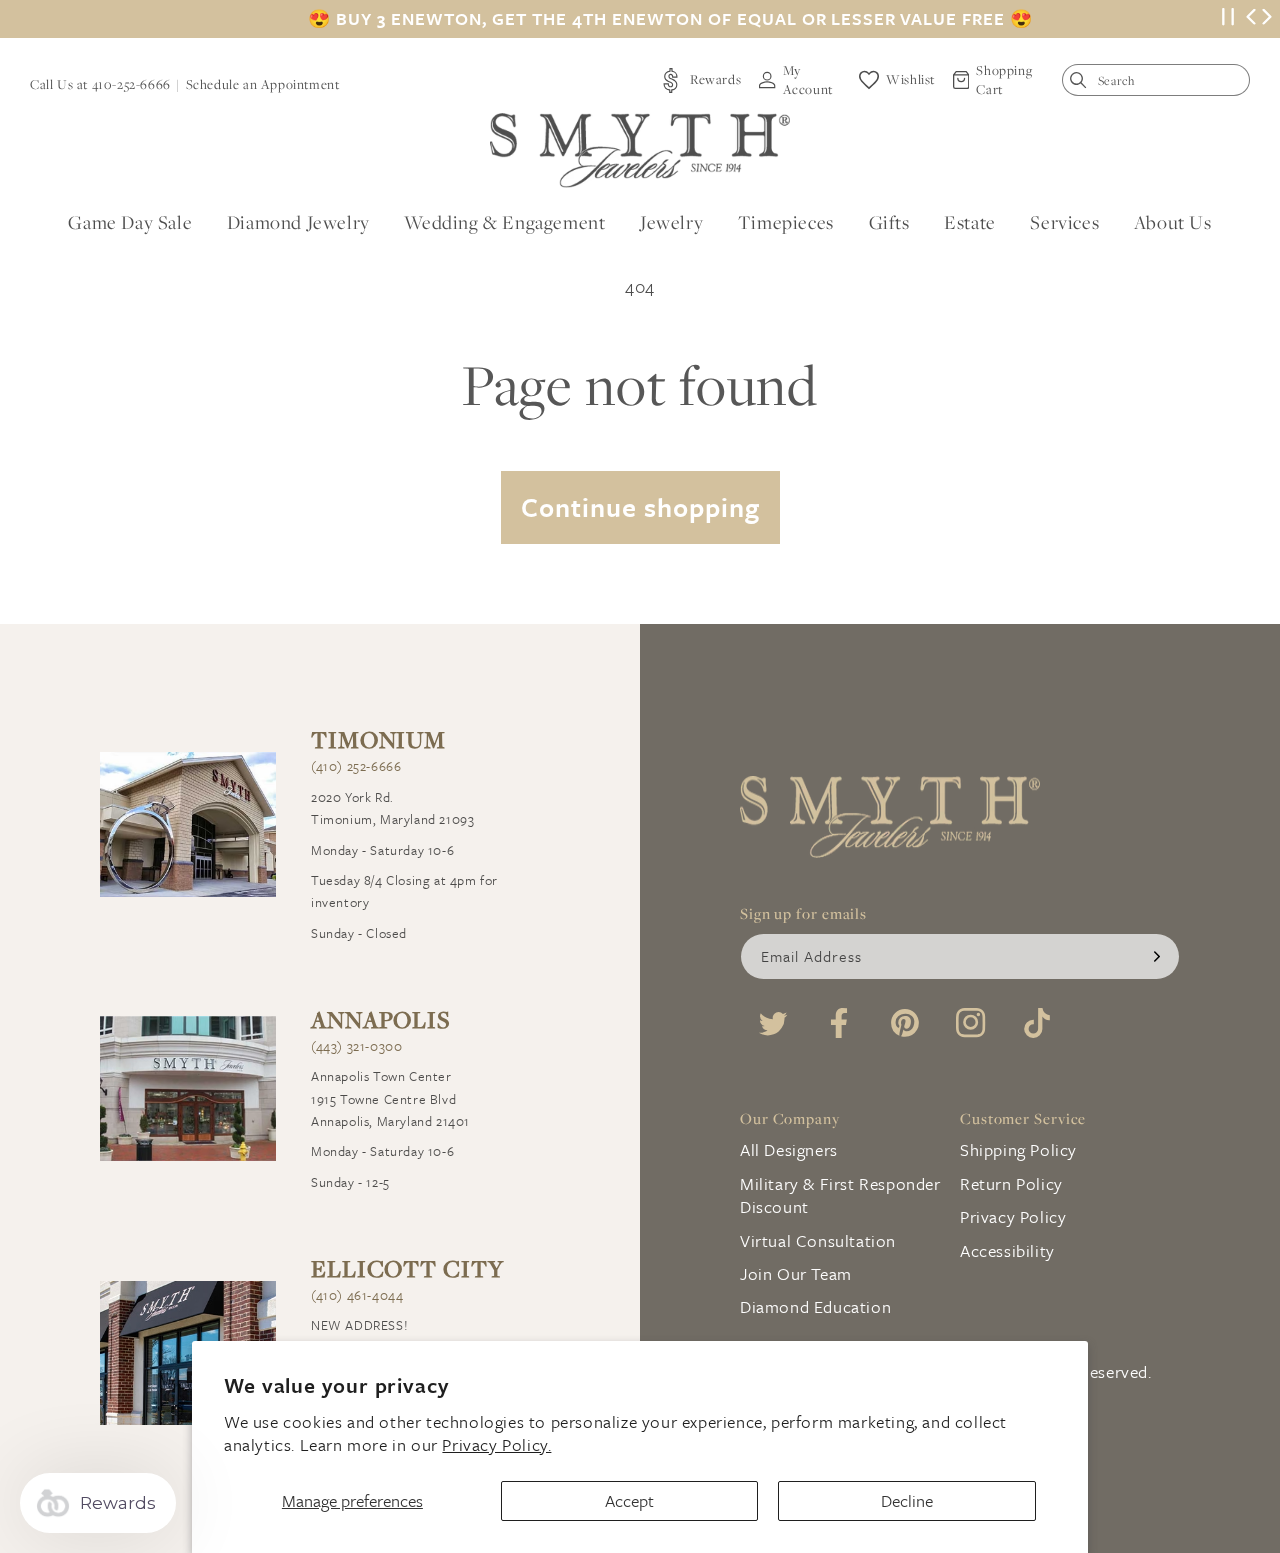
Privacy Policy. (496, 1444)
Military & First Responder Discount (840, 1195)
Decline (907, 1500)
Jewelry (671, 222)
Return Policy (1011, 1183)
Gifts (889, 222)
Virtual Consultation (818, 1240)
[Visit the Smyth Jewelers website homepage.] (640, 150)
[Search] (1082, 84)
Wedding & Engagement (504, 222)
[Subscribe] (1157, 956)
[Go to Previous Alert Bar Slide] (1251, 19)
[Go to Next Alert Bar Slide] (1267, 19)
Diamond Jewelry (298, 222)
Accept (629, 1500)
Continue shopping (640, 507)
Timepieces (786, 222)
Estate (970, 222)
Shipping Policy (1018, 1149)
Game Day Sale (130, 222)
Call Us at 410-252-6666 (100, 84)
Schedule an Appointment (263, 84)
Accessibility (1007, 1250)
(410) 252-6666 (356, 766)
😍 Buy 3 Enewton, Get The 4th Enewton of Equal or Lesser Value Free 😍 (670, 19)
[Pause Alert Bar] (1228, 19)
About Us (1173, 222)
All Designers (789, 1149)
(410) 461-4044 (357, 1295)
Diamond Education (815, 1306)
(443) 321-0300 (356, 1046)
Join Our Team (796, 1273)
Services (1064, 222)
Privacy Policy (1013, 1216)
